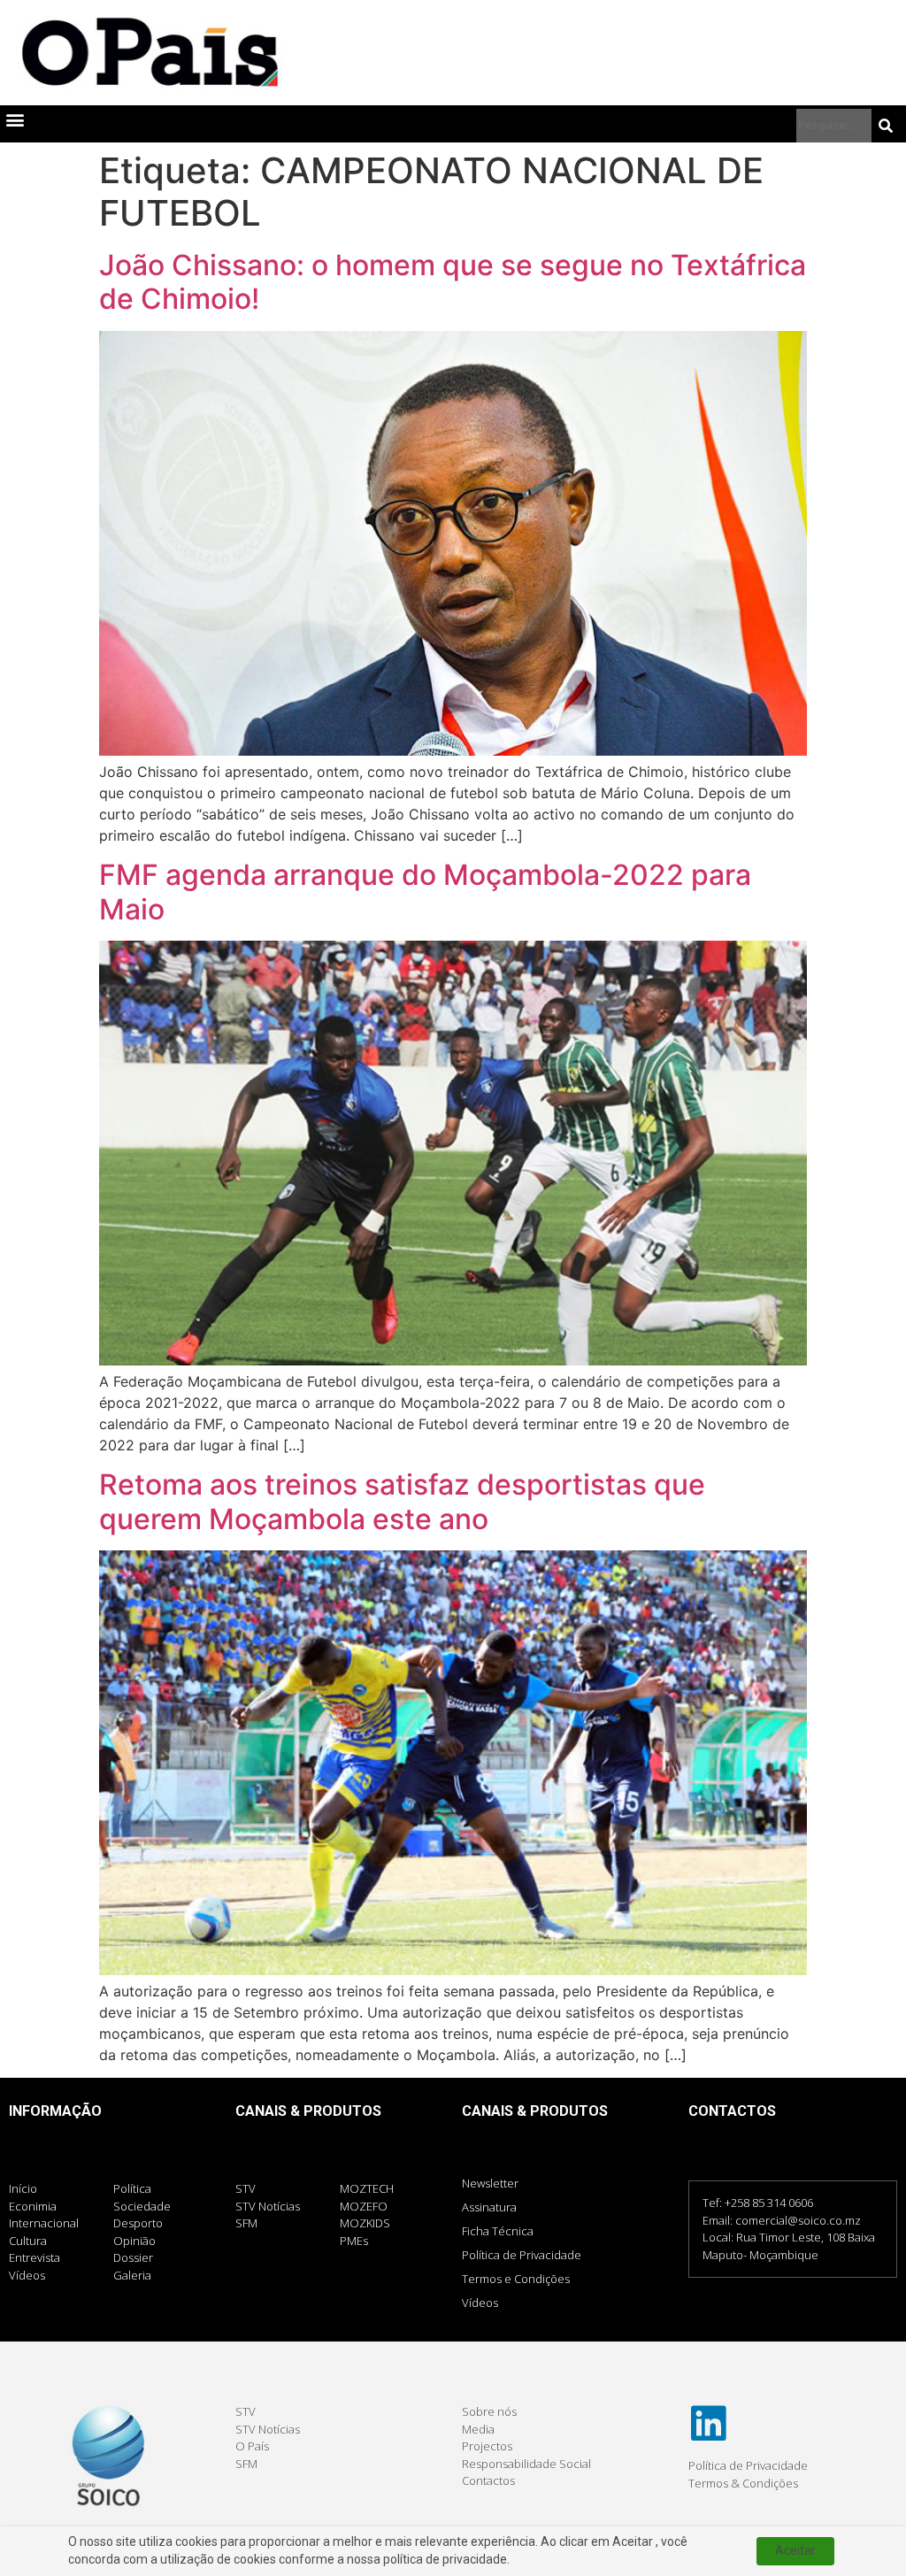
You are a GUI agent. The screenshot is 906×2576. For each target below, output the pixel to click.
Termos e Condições (516, 2279)
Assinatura (489, 2207)
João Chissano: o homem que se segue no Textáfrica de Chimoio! (453, 282)
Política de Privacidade (522, 2255)
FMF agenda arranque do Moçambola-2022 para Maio (425, 892)
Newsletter (490, 2183)
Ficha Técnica (498, 2231)
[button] (15, 120)
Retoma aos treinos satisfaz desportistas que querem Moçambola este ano (402, 1501)
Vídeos (480, 2303)
